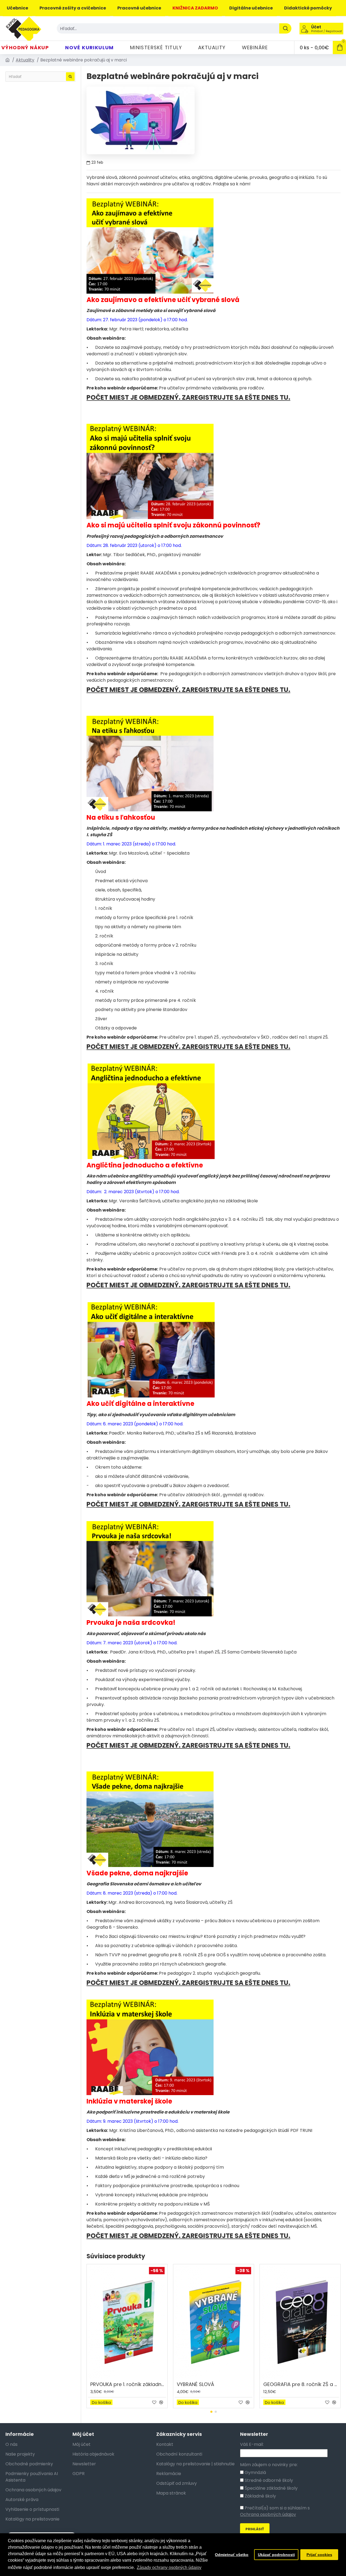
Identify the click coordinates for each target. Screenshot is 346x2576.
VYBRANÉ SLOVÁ (195, 2384)
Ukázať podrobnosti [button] (276, 2555)
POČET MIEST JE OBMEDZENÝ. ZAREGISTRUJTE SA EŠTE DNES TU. (188, 398)
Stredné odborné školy (268, 2480)
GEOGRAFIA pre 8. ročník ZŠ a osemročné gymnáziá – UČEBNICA (301, 2384)
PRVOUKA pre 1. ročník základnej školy (128, 2384)
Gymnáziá (255, 2472)
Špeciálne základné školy (271, 2488)
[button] (211, 2412)
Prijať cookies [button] (319, 2555)
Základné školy (260, 2496)
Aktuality (25, 60)
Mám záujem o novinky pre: (269, 2465)
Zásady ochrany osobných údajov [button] (169, 2567)
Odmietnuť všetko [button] (232, 2555)
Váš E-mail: (252, 2444)
